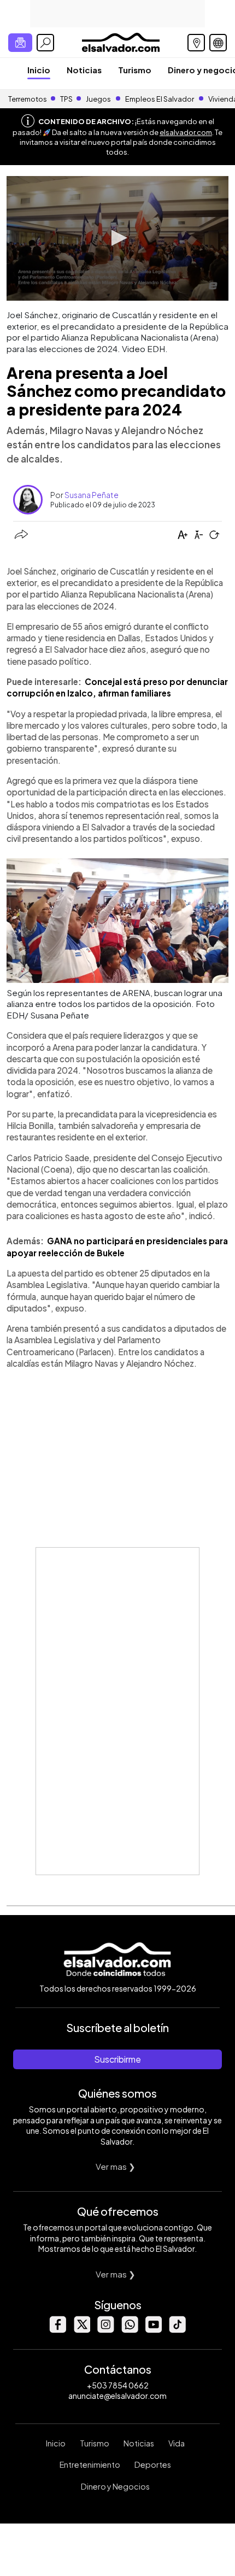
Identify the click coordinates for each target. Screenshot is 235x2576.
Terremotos (28, 99)
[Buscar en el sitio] (45, 43)
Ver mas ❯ (116, 2166)
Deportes (153, 2464)
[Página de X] (81, 2330)
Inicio (39, 70)
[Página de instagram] (105, 2330)
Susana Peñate (92, 495)
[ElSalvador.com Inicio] (121, 41)
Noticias (84, 70)
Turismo (135, 70)
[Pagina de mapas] (196, 43)
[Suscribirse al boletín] (20, 43)
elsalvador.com (186, 132)
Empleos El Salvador (160, 99)
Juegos (98, 99)
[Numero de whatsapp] (130, 2330)
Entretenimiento (90, 2464)
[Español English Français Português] (218, 43)
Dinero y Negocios (115, 2486)
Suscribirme (117, 2059)
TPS (66, 99)
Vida (177, 2443)
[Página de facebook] (57, 2330)
